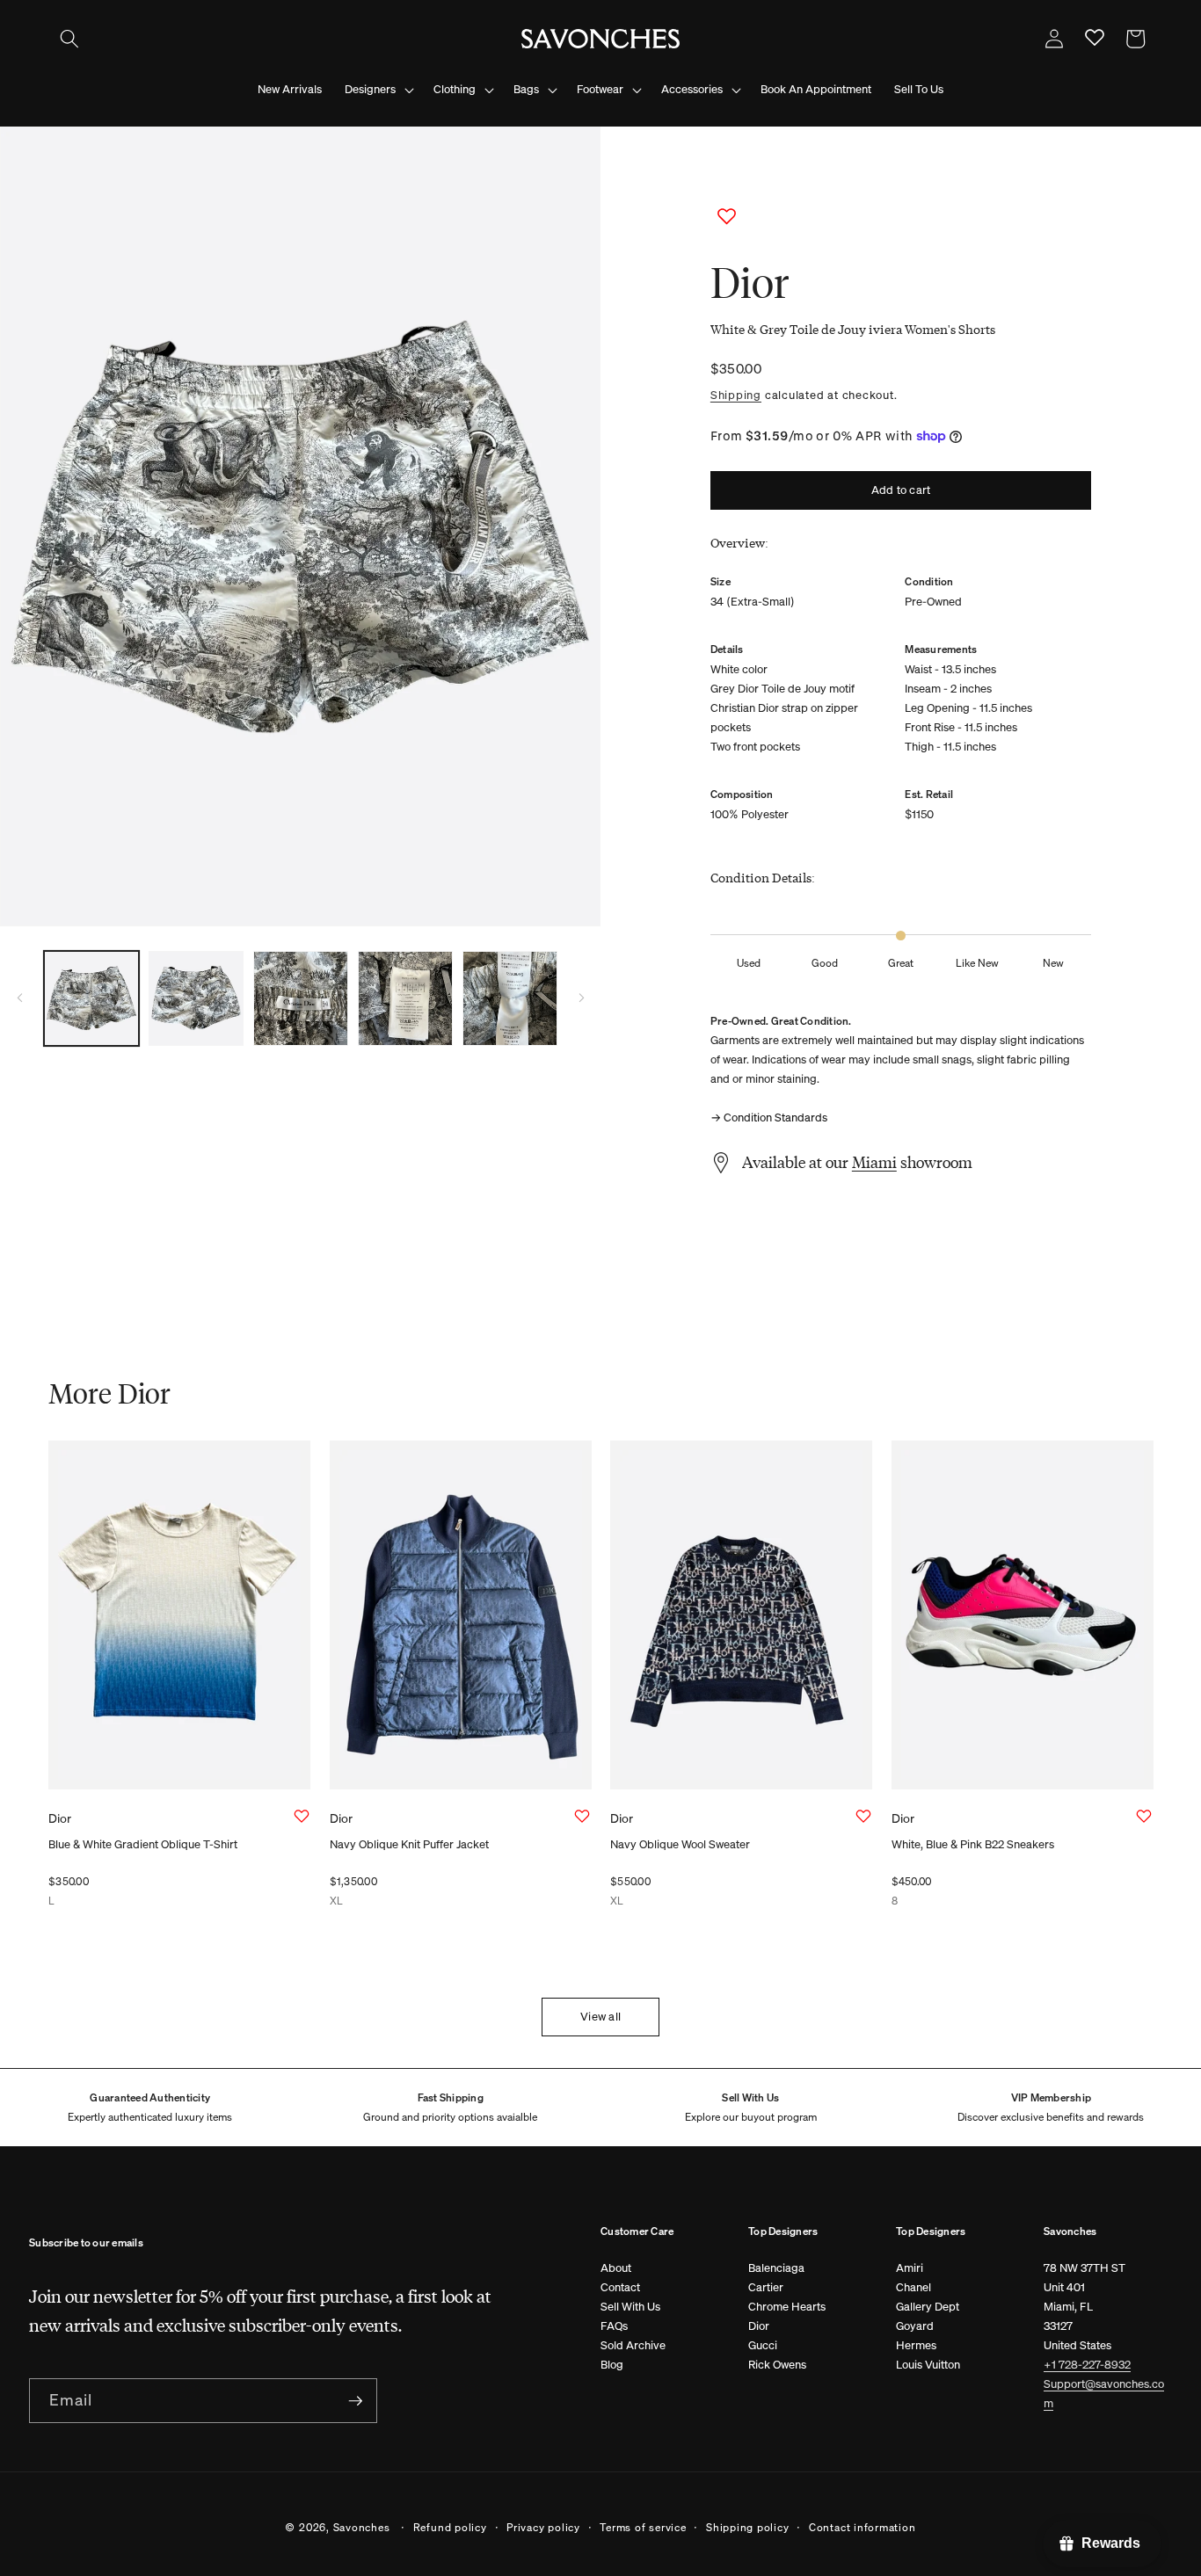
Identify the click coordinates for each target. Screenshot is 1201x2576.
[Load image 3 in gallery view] (301, 998)
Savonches (362, 2527)
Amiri (910, 2268)
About (616, 2268)
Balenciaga (776, 2268)
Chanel (913, 2287)
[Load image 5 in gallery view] (510, 998)
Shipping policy (748, 2527)
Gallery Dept (928, 2307)
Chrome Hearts (787, 2307)
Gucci (763, 2345)
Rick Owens (777, 2365)
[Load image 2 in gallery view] (196, 998)
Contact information (863, 2527)
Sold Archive (633, 2345)
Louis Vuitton (928, 2365)
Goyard (915, 2326)
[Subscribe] (355, 2401)
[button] (69, 39)
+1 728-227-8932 (1087, 2365)
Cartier (766, 2287)
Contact (620, 2287)
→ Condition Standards (769, 1117)
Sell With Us (630, 2307)
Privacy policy (543, 2527)
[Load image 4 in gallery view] (405, 998)
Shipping (736, 395)
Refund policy (450, 2527)
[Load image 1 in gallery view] (91, 998)
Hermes (916, 2345)
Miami (874, 1162)
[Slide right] (581, 998)
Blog (612, 2365)
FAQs (614, 2326)
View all (600, 2017)
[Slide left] (19, 998)
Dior (759, 2326)
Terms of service (643, 2527)
